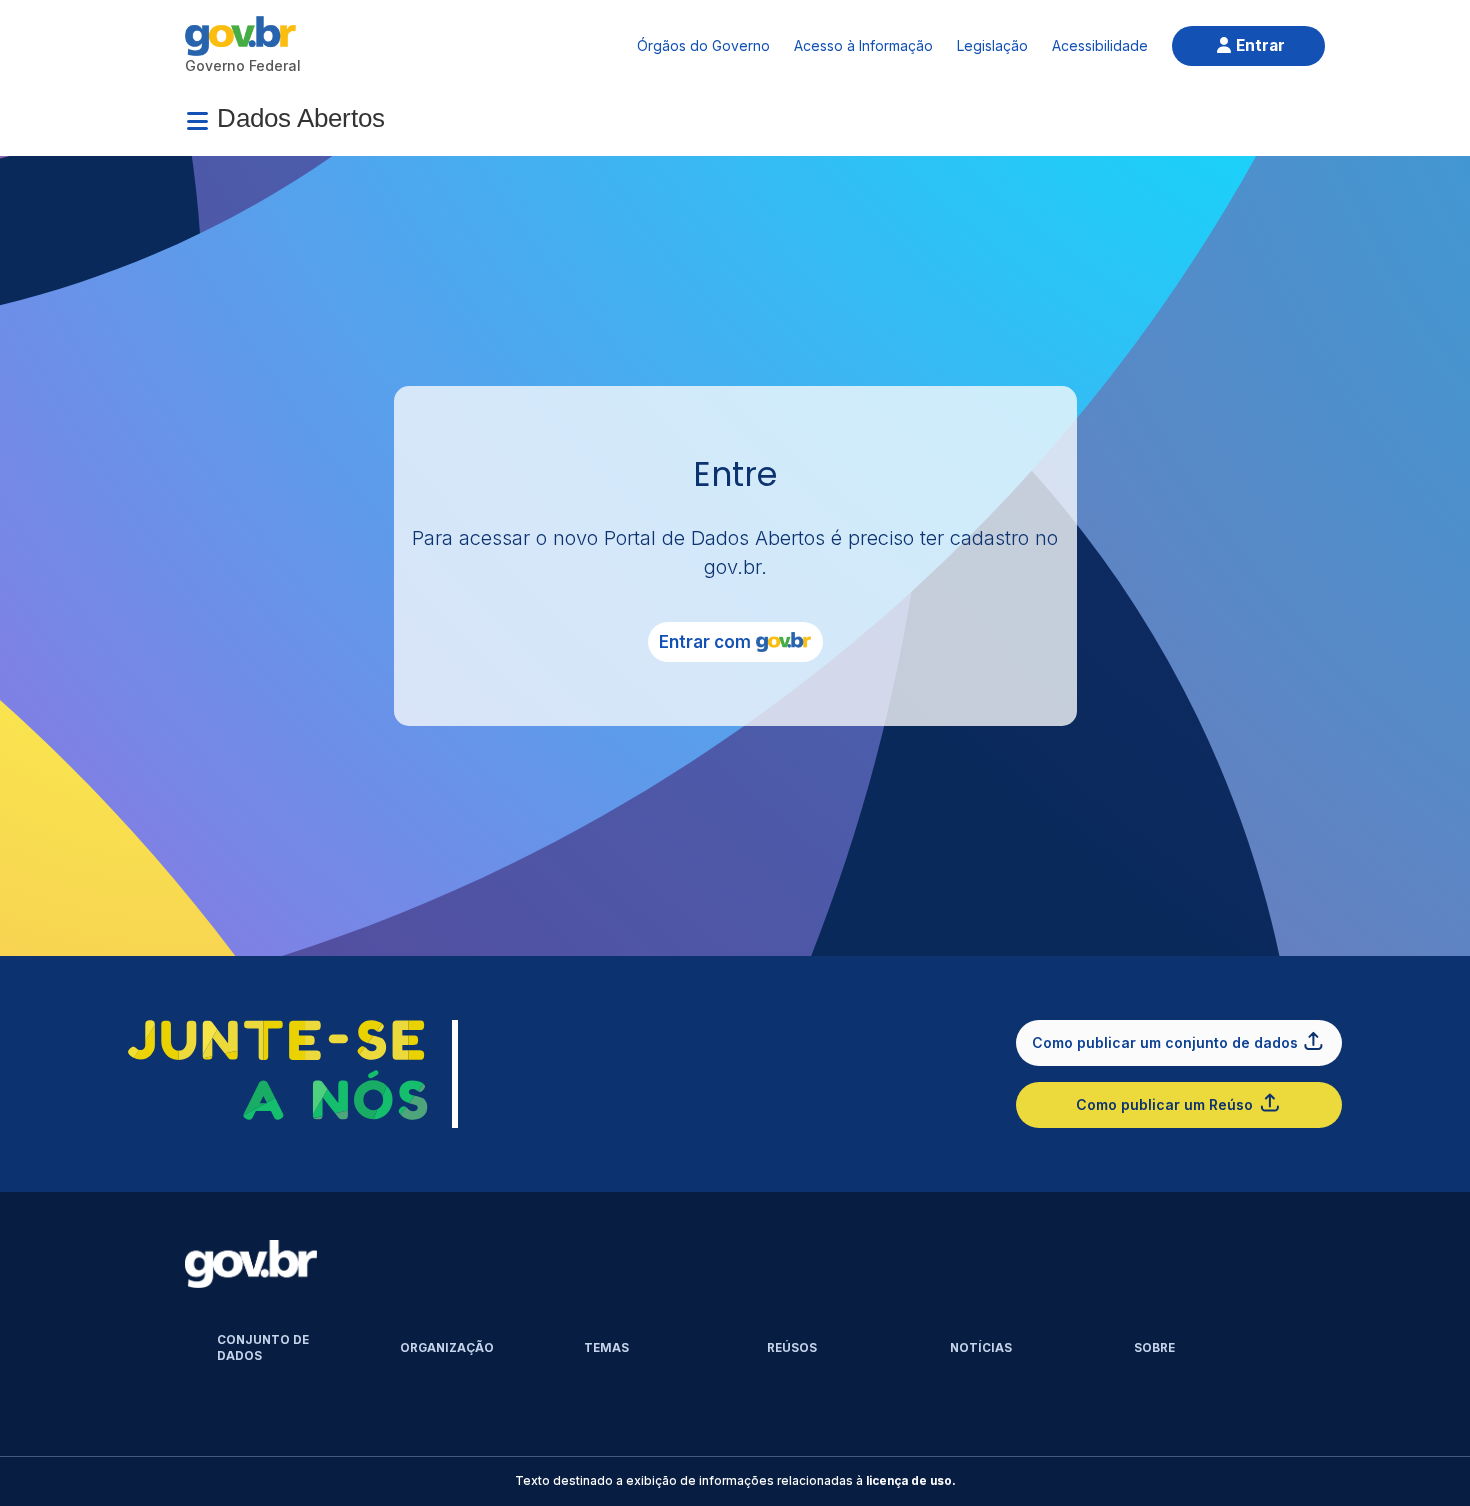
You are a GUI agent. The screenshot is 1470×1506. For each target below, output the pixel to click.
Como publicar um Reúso (1164, 1104)
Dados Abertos (301, 118)
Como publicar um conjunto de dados (1165, 1042)
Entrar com (705, 642)
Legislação (992, 45)
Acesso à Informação (863, 45)
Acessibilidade (1100, 45)
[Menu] (197, 121)
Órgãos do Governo (703, 45)
